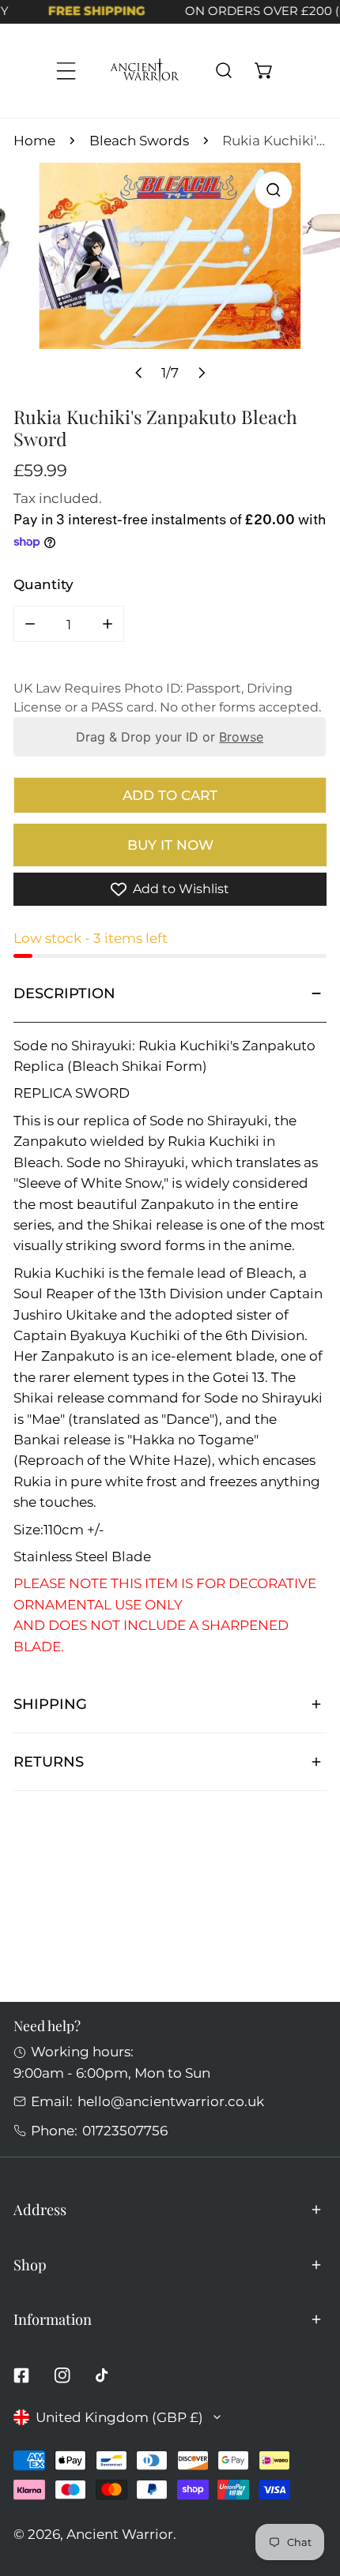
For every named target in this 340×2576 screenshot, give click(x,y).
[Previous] (139, 373)
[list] (170, 277)
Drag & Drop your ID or (170, 737)
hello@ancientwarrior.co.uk (171, 2101)
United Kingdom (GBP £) (119, 2417)
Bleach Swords (139, 140)
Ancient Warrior (120, 2534)
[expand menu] (66, 71)
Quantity (43, 584)
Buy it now (170, 845)
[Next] (201, 373)
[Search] (223, 71)
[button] (264, 71)
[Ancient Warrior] (145, 71)
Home (34, 140)
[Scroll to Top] (309, 2490)
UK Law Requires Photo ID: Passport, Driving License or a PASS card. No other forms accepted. (167, 698)
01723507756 (125, 2130)
